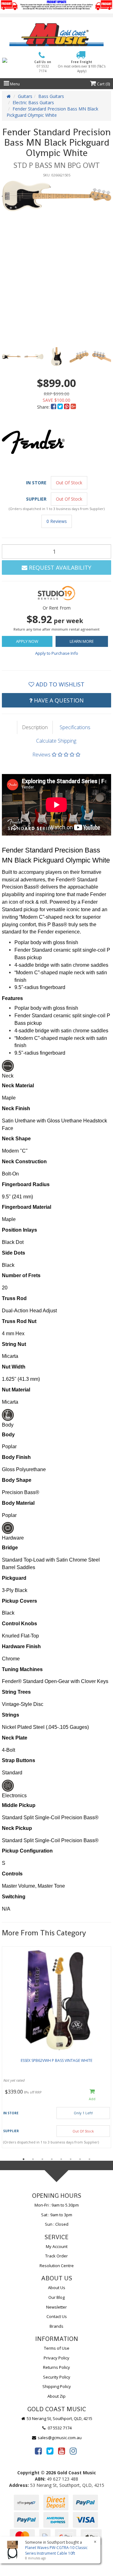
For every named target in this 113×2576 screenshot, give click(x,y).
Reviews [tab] (42, 755)
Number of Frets (21, 1275)
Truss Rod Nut (19, 1321)
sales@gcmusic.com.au (59, 2438)
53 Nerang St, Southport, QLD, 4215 (59, 2418)
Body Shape (17, 1480)
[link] (38, 2451)
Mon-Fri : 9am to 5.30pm (57, 2205)
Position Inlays (19, 1230)
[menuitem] (54, 407)
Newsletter (56, 2307)
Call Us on (43, 66)
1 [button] (24, 2159)
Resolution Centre (57, 2266)
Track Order (56, 2256)
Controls (12, 1874)
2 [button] (33, 2159)
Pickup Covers (19, 1601)
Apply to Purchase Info (57, 653)
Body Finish (16, 1457)
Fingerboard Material (27, 1207)
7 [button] (80, 2159)
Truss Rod (14, 1298)
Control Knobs (19, 1624)
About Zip (56, 2396)
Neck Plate (15, 1738)
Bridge (10, 1548)
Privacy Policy (56, 2358)
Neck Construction (24, 1162)
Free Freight (82, 66)
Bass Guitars (51, 96)
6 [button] (71, 2159)
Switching (14, 1897)
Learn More (82, 641)
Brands (56, 2326)
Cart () (103, 84)
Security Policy (57, 2377)
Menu (14, 84)
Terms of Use (57, 2348)
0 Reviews (57, 521)
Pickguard (14, 1578)
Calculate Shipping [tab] (56, 741)
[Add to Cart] (92, 2095)
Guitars (25, 96)
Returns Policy (56, 2367)
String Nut (14, 1344)
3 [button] (42, 2159)
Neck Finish (16, 1108)
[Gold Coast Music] (56, 35)
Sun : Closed (57, 2224)
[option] (56, 196)
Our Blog (56, 2297)
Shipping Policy (57, 2386)
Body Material (18, 1503)
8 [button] (89, 2159)
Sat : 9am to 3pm (57, 2215)
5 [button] (61, 2159)
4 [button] (52, 2159)
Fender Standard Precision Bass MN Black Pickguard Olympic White (52, 112)
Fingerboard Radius (26, 1184)
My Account (57, 2246)
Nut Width (14, 1367)
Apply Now (27, 641)
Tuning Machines (22, 1669)
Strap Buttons (19, 1760)
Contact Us (57, 2316)
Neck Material (18, 1086)
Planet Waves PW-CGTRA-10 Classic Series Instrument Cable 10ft (56, 2550)
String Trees (16, 1692)
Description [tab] (35, 727)
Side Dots (13, 1253)
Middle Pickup (19, 1805)
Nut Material (16, 1390)
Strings (11, 1715)
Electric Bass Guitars (33, 102)
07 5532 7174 (59, 2428)
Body (8, 1435)
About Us (57, 2288)
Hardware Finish (21, 1646)
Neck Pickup (17, 1828)
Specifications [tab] (75, 727)
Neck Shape (16, 1139)
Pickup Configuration (27, 1851)
